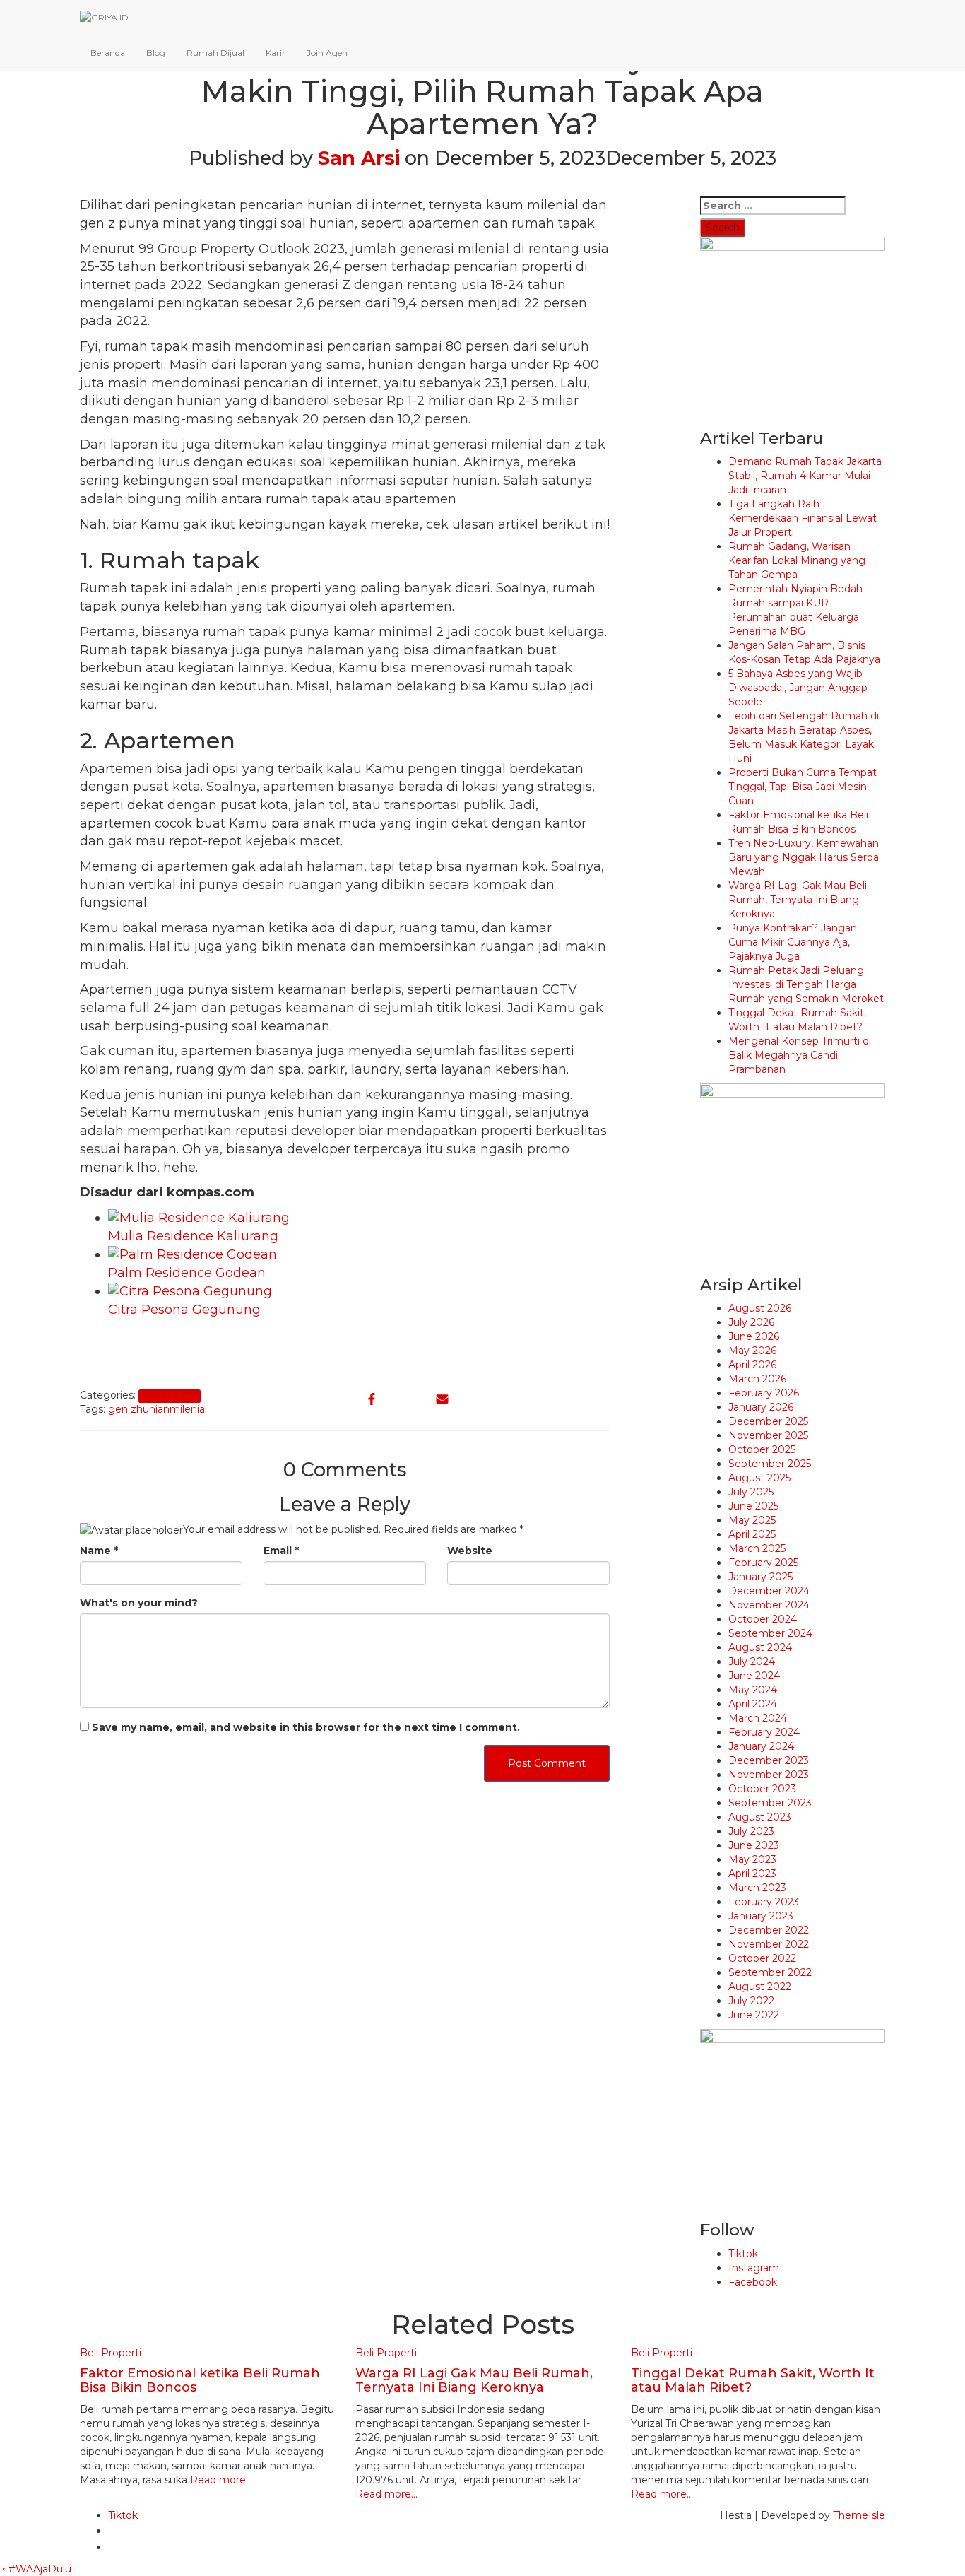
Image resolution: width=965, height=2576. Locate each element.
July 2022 (751, 2001)
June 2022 (754, 2015)
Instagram (754, 2268)
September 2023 (770, 1803)
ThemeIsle (859, 2515)
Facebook (753, 2282)
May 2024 (753, 1690)
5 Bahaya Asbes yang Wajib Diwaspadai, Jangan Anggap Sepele (798, 688)
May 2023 (752, 1859)
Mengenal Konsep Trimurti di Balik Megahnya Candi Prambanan (800, 1055)
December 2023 (769, 1760)
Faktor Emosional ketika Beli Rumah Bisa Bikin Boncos (200, 2380)
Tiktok (743, 2254)
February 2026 (764, 1393)
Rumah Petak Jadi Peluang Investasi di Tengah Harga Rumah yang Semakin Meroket (806, 984)
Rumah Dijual (215, 53)
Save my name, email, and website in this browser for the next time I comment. (306, 1727)
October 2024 (763, 1619)
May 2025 (752, 1520)
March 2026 (757, 1379)
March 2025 (757, 1548)
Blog (156, 53)
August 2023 (760, 1817)
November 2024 (769, 1605)
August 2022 (760, 1987)
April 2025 (752, 1534)
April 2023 (752, 1874)
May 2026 (752, 1351)
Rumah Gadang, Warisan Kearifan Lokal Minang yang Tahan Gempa (797, 560)
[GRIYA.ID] (415, 18)
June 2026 (754, 1336)
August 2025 (759, 1478)
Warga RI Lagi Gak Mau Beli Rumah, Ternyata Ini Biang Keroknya (798, 900)
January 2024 (761, 1746)
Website (470, 1551)
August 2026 (760, 1308)
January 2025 (760, 1577)
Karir (276, 53)
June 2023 (754, 1845)
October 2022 (762, 1958)
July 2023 (751, 1831)
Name (99, 1551)
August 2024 (760, 1647)
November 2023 (769, 1775)
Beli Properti (169, 1396)
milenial (188, 1409)
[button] (36, 2569)
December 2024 (769, 1591)
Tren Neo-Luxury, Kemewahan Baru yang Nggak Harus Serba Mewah (804, 857)
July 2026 (751, 1322)
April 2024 (753, 1704)
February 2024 (764, 1732)
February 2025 (763, 1563)
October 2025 (762, 1449)
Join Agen (327, 53)
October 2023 (762, 1789)
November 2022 (769, 1944)
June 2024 (754, 1676)
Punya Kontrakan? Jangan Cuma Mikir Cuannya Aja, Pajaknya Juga (793, 942)
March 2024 (758, 1718)
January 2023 (761, 1916)
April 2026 (752, 1365)
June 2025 (753, 1506)
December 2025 (768, 1421)
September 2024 (770, 1633)
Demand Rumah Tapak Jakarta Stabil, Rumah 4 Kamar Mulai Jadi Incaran (805, 476)
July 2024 (752, 1662)
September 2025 (770, 1464)
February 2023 (764, 1902)
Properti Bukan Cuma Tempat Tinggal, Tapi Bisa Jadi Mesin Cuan (803, 787)
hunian (153, 1409)
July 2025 (751, 1492)
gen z (122, 1409)
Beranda (108, 53)
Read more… (220, 2480)
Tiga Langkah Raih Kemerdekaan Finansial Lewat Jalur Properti (803, 518)
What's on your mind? (139, 1603)
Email (281, 1551)
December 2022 (769, 1930)
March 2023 (757, 1888)
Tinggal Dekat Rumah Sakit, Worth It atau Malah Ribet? (753, 2380)
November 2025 (768, 1435)
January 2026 (761, 1407)
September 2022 (770, 1972)
